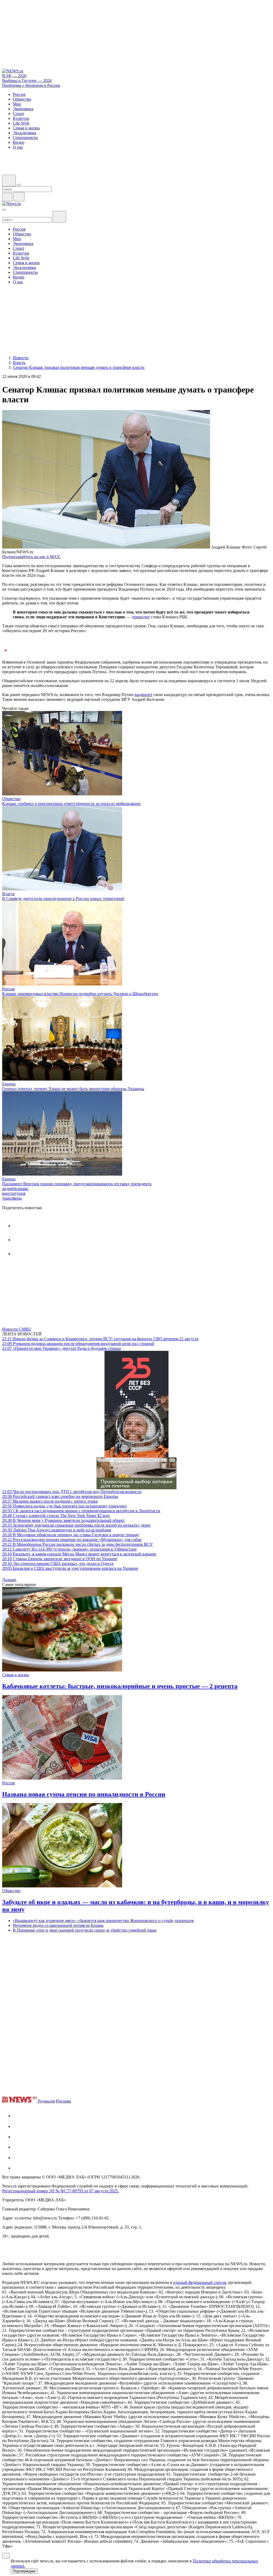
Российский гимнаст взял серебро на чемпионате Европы (60, 1496)
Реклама (63, 2101)
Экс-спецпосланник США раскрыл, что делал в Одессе (58, 1563)
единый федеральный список (200, 2282)
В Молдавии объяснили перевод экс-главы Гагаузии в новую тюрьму (71, 1535)
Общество (11, 799)
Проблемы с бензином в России (31, 85)
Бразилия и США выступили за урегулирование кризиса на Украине (70, 1568)
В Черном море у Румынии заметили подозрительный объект (63, 1520)
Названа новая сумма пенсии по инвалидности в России (84, 1794)
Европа (9, 1084)
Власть (8, 894)
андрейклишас (15, 1189)
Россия (8, 989)
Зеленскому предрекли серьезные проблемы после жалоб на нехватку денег (77, 1525)
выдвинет (144, 695)
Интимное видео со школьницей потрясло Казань (58, 1925)
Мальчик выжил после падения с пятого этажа (50, 1501)
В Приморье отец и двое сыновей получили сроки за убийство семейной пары (85, 1930)
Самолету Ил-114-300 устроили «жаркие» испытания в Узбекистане (69, 1549)
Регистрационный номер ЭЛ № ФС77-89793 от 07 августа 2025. (61, 2191)
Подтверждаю (24, 2571)
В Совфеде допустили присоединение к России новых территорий (63, 899)
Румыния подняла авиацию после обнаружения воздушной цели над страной (78, 1344)
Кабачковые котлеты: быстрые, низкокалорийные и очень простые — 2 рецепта (120, 1686)
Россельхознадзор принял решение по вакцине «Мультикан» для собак (72, 1540)
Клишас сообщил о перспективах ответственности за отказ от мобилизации (71, 804)
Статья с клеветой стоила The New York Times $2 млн (56, 1516)
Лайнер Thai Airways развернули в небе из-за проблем (57, 1530)
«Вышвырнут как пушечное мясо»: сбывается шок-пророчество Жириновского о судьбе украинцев (103, 1921)
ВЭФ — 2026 (14, 76)
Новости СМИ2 (17, 1329)
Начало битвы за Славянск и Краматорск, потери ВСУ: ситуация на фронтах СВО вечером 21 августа (100, 1339)
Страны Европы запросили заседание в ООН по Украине (60, 1559)
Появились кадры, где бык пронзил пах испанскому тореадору (65, 1506)
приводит (141, 617)
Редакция (46, 2101)
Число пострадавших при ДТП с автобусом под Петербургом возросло (72, 1492)
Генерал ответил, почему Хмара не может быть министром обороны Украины (73, 1089)
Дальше (10, 1580)
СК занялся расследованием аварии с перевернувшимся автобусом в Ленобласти (81, 1511)
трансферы (12, 1198)
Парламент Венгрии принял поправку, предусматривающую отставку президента (77, 1184)
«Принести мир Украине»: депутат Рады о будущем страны (61, 1348)
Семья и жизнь (16, 1675)
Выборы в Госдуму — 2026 (27, 81)
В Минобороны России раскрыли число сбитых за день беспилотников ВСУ (77, 1544)
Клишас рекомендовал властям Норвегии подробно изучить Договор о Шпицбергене (80, 994)
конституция (14, 1193)
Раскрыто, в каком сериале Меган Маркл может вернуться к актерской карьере (79, 1554)
